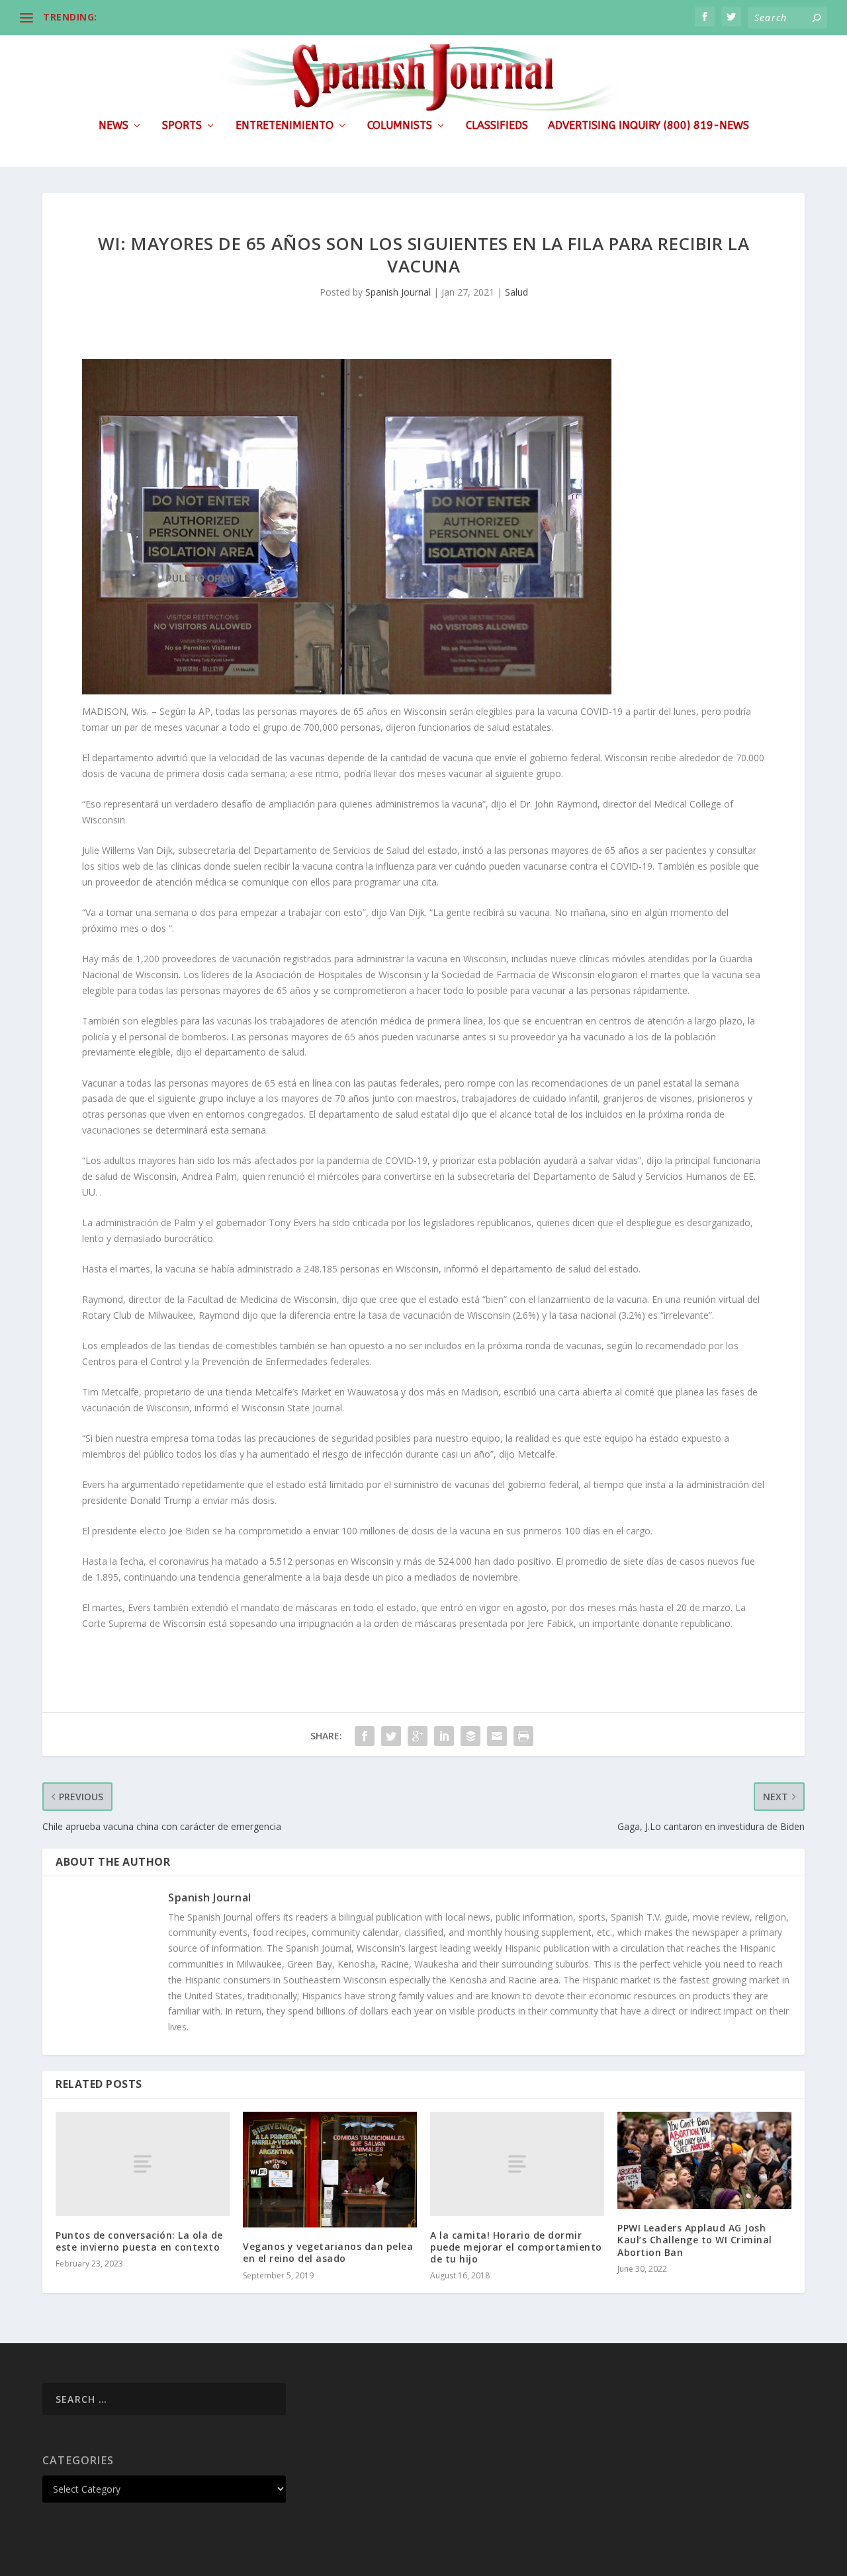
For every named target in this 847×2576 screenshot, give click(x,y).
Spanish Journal (398, 292)
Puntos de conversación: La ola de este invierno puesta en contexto (139, 2241)
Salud (516, 292)
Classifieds (497, 126)
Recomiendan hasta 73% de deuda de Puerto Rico (219, 17)
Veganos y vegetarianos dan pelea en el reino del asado (328, 2252)
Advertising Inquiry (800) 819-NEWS (648, 126)
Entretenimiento (285, 126)
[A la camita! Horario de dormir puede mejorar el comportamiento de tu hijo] (517, 2164)
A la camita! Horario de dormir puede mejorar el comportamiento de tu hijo (516, 2247)
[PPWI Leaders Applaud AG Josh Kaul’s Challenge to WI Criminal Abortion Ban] (704, 2160)
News (113, 126)
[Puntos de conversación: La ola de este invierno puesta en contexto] (143, 2164)
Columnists (400, 126)
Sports (182, 126)
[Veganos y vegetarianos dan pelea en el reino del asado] (330, 2170)
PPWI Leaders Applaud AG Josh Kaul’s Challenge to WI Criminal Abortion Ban (695, 2240)
